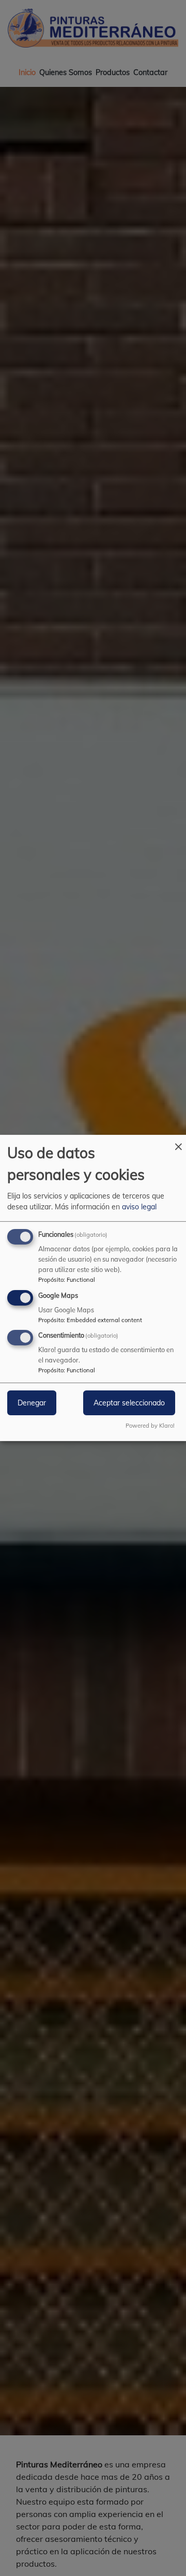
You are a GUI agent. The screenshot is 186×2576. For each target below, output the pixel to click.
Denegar (32, 1403)
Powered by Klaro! (150, 1426)
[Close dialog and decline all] (178, 1141)
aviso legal (139, 1207)
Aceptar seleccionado (129, 1403)
